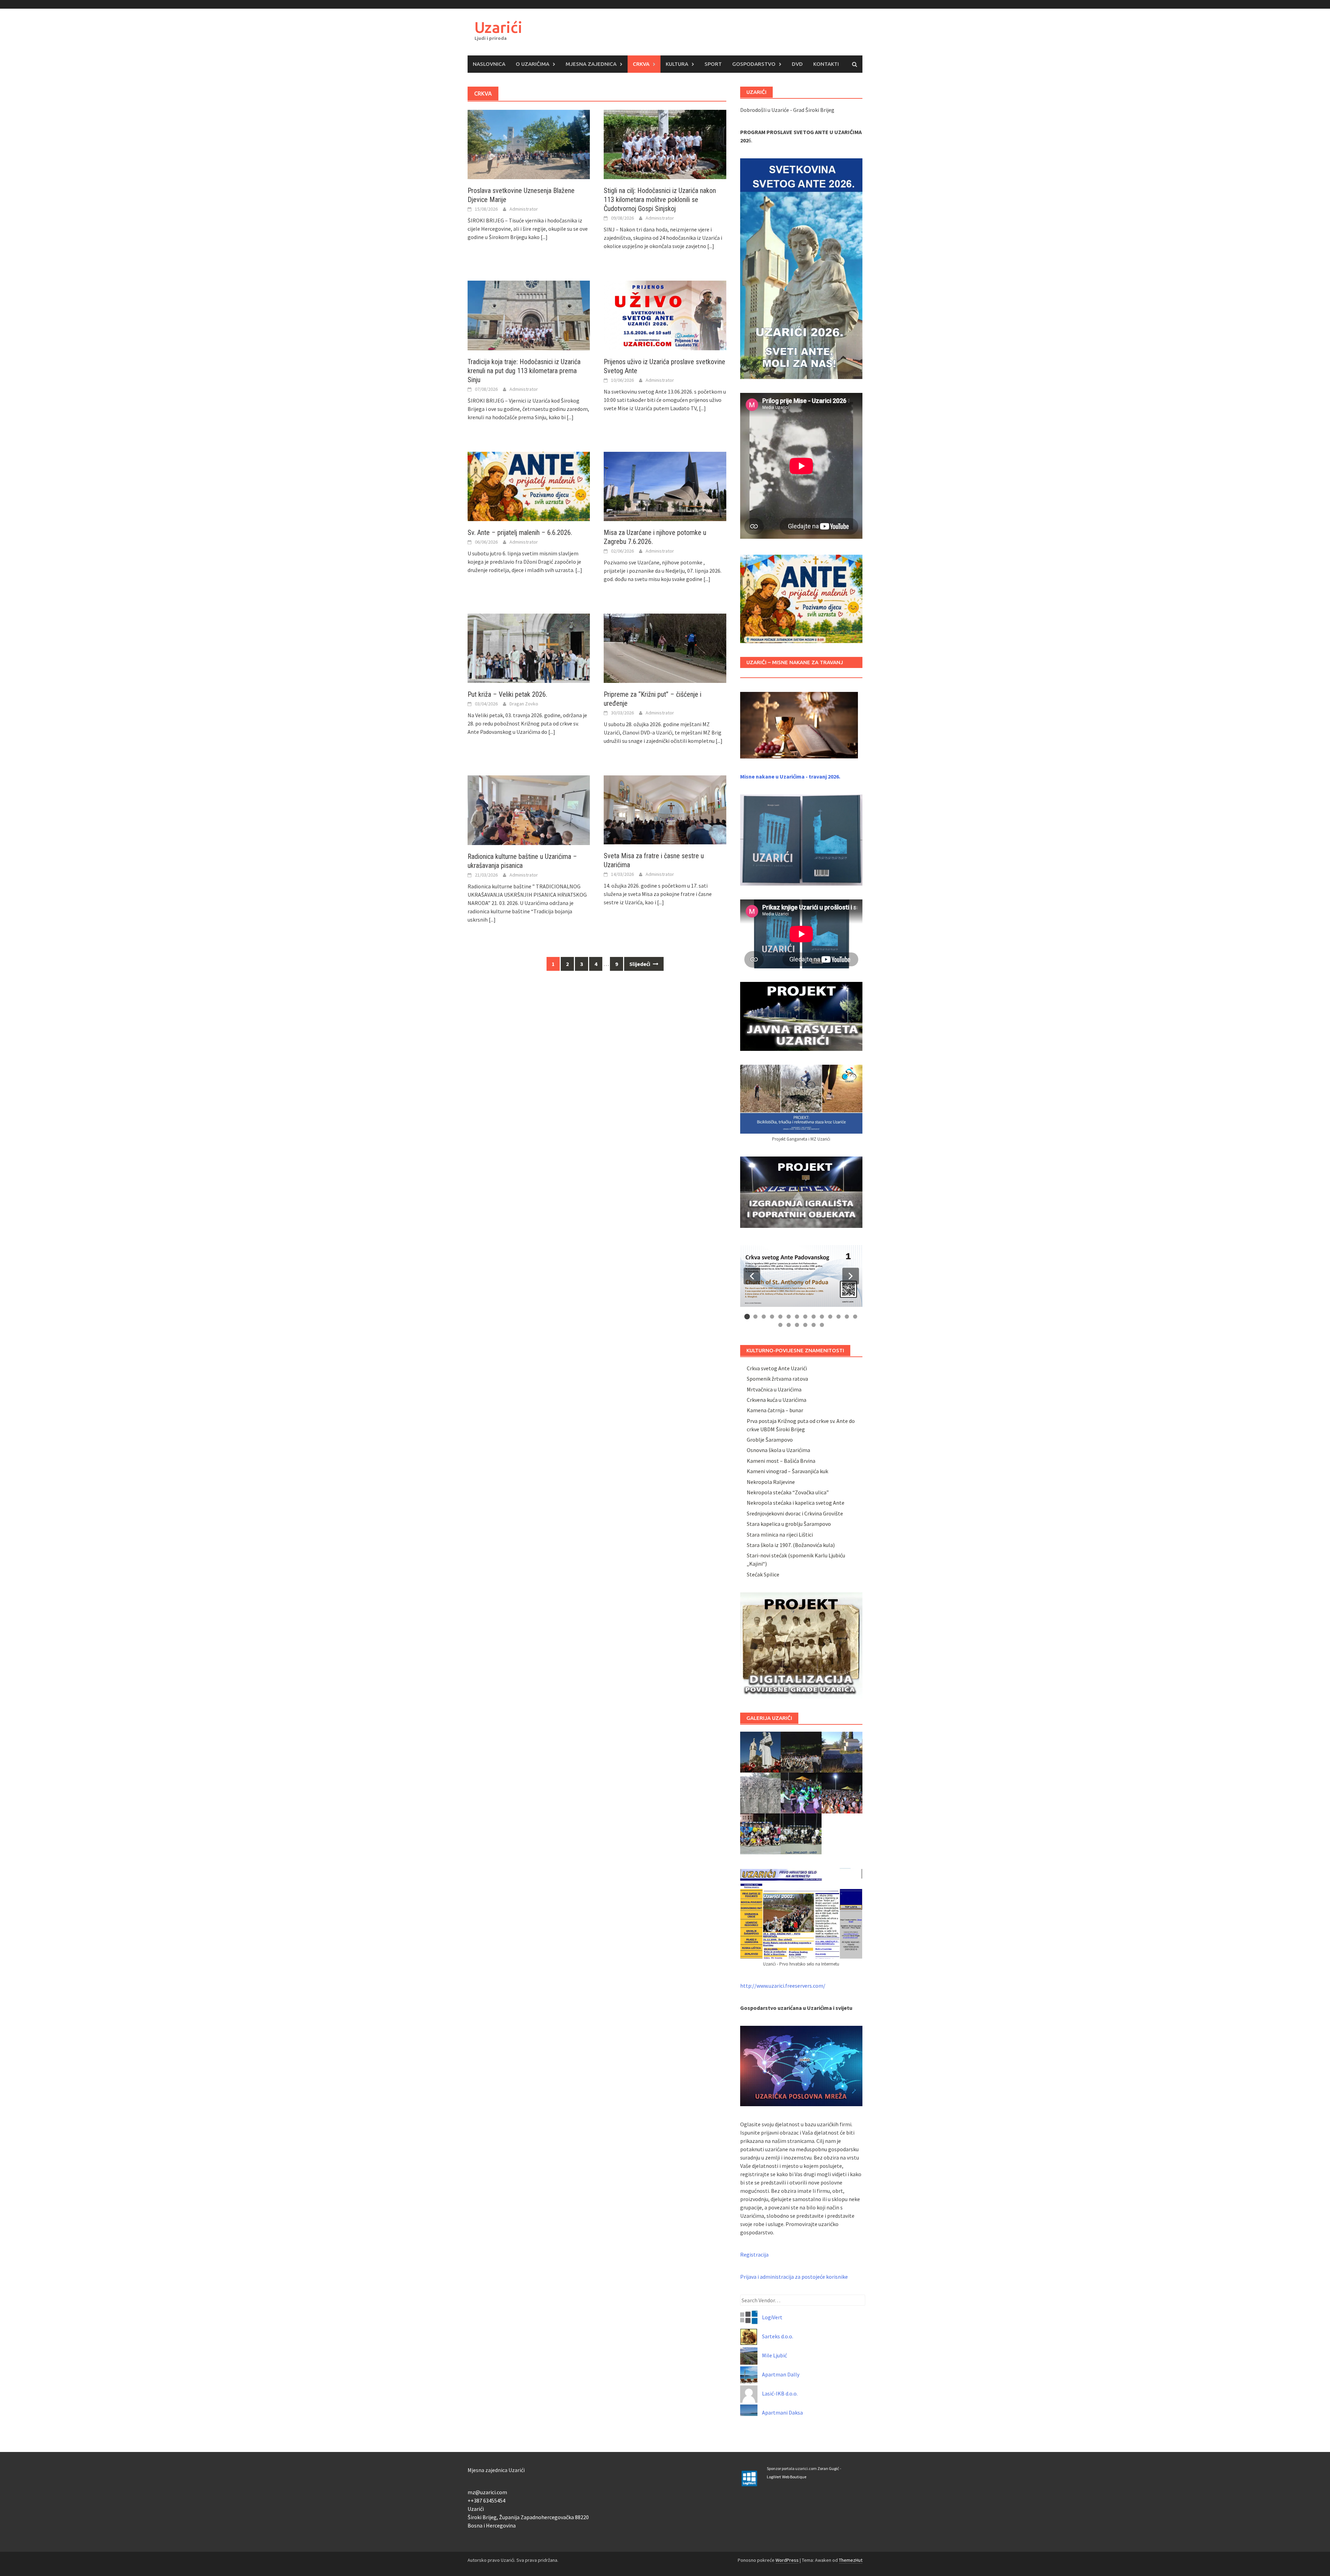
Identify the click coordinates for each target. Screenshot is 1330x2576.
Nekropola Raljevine (771, 1482)
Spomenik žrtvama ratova (777, 1379)
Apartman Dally (781, 2374)
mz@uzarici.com (487, 2492)
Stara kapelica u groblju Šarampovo (789, 1524)
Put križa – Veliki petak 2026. (507, 694)
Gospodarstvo (754, 64)
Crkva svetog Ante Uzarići (777, 1368)
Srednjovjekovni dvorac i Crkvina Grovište (795, 1513)
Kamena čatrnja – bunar (775, 1410)
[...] (544, 237)
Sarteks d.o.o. (778, 2336)
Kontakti (826, 64)
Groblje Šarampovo (770, 1440)
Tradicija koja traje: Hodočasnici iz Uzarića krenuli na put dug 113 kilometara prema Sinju (524, 371)
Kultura (677, 64)
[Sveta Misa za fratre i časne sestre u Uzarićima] (665, 809)
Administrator (524, 209)
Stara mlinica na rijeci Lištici (780, 1535)
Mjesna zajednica (591, 64)
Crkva (641, 64)
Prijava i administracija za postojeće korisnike (794, 2277)
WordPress (787, 2560)
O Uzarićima (533, 64)
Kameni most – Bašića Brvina (781, 1461)
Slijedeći (640, 964)
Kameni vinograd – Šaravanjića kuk (787, 1471)
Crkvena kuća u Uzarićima (777, 1400)
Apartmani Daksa (782, 2412)
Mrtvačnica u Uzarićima (774, 1389)
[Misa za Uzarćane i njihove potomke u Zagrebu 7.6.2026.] (665, 486)
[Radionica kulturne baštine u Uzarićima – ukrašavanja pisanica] (529, 809)
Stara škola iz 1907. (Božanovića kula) (791, 1545)
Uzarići (498, 27)
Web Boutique (794, 2477)
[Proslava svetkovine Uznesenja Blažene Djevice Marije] (529, 144)
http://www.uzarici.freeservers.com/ (783, 1986)
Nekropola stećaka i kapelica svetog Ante (796, 1503)
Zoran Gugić (828, 2468)
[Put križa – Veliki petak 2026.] (529, 648)
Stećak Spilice (763, 1574)
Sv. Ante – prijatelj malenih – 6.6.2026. (520, 533)
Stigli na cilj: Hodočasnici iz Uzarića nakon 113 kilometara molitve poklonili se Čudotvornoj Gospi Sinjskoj (660, 200)
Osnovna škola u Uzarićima (778, 1450)
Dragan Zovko (524, 704)
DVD (797, 64)
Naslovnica (489, 64)
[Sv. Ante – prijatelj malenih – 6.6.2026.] (529, 486)
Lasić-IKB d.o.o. (780, 2393)
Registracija (754, 2254)
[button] (752, 1276)
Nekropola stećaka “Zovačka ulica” (788, 1492)
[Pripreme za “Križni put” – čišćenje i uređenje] (665, 648)
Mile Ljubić (774, 2355)
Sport (713, 64)
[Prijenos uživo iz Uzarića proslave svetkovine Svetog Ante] (665, 315)
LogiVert (772, 2317)
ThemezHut (851, 2560)
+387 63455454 (488, 2500)
